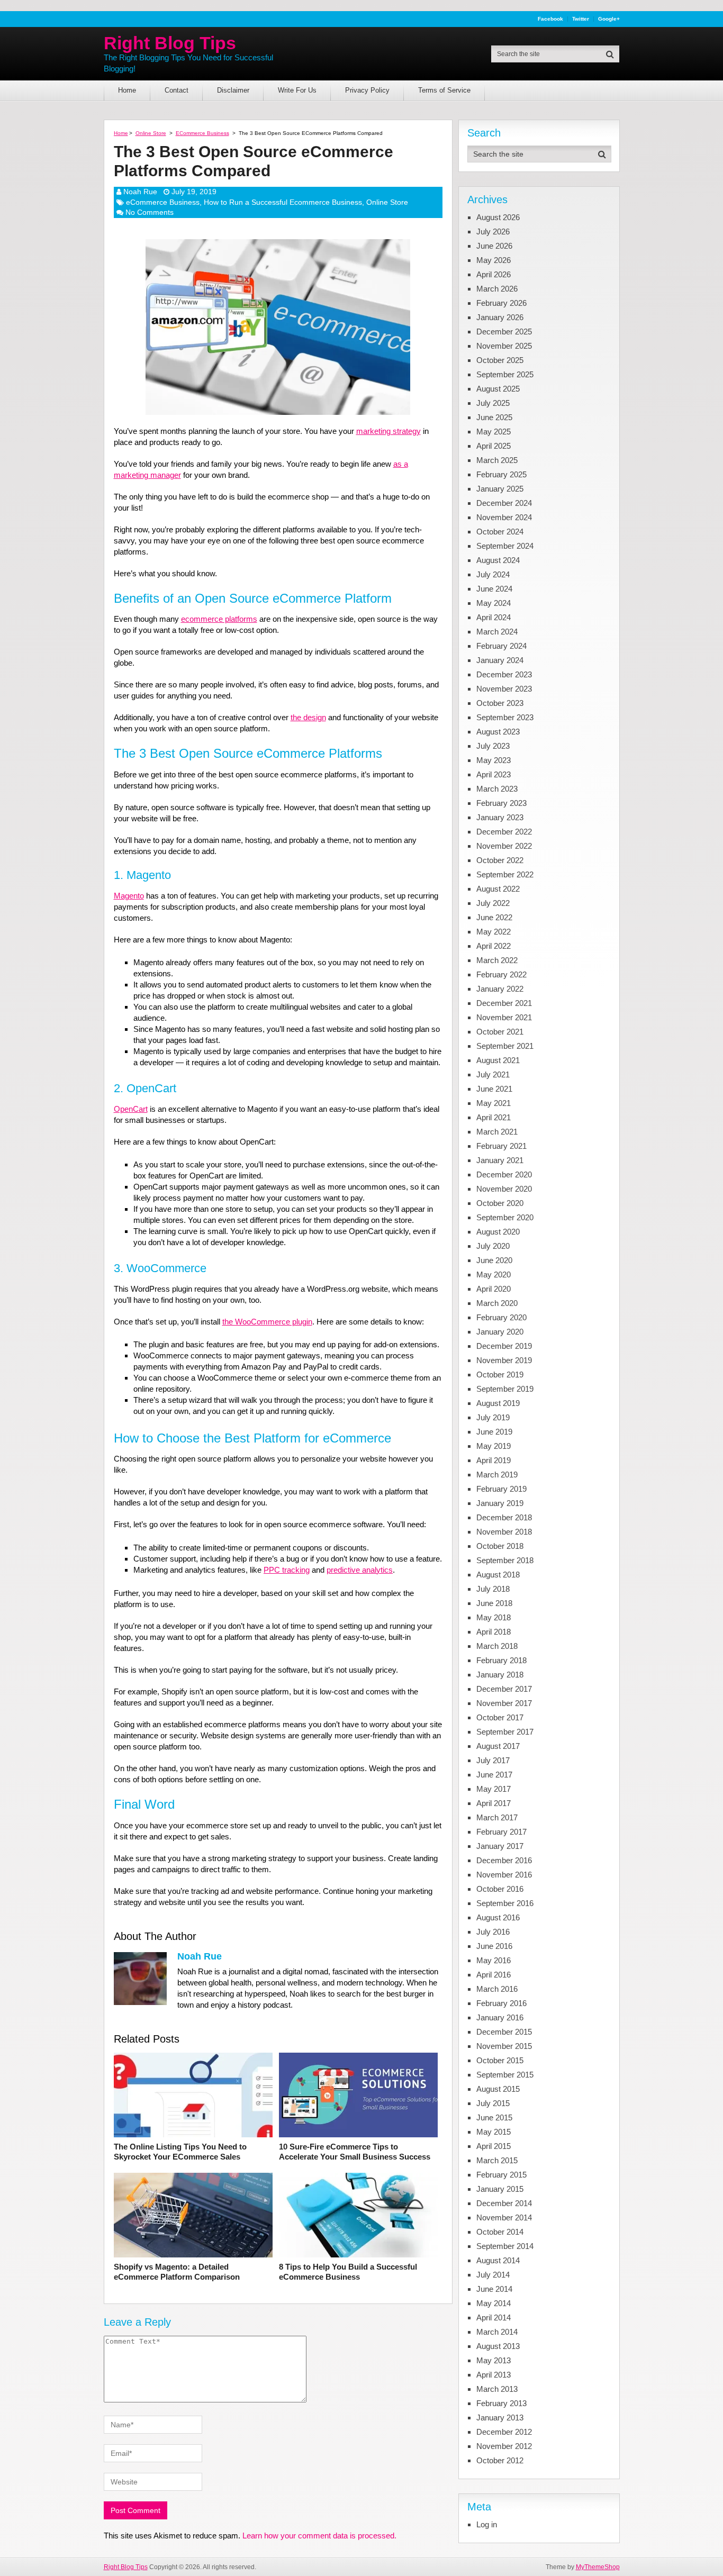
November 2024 (504, 517)
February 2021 (501, 1146)
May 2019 (494, 1446)
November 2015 (504, 2046)
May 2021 (494, 1103)
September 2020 (505, 1217)
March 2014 (497, 2332)
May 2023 (494, 760)
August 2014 (498, 2260)
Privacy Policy (367, 90)
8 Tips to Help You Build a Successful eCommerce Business (348, 2272)
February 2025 (501, 474)
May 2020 (494, 1275)
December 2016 (504, 1860)
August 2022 (498, 889)
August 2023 (498, 732)
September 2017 (505, 1732)
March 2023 (497, 789)
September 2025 (505, 374)
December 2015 (504, 2032)
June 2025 (494, 417)
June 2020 (494, 1260)
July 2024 (493, 574)
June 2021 (494, 1089)
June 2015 (494, 2117)
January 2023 (500, 817)
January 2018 (500, 1675)
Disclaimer (233, 90)
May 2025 (494, 432)
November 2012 (504, 2446)
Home (127, 90)
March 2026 (497, 289)
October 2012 (500, 2460)
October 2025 (500, 360)
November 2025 (504, 346)
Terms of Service (444, 90)
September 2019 (505, 1389)
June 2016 (494, 1946)
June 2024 (494, 589)
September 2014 (505, 2246)
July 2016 (493, 1932)
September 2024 (505, 546)
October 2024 (500, 532)
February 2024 (501, 646)
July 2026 (493, 232)
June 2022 (494, 917)
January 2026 (500, 317)
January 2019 (500, 1503)
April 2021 (494, 1117)
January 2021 (500, 1160)
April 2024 (494, 617)
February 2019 (501, 1489)
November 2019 (504, 1360)
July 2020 (493, 1246)
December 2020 (504, 1174)
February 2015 (501, 2175)
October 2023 (500, 703)
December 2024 (504, 503)
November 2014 (504, 2217)
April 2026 (494, 274)
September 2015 (505, 2075)
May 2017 (494, 1789)
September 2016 (505, 1903)
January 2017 (500, 1846)
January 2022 (500, 989)
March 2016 (497, 1989)
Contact (177, 90)
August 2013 (498, 2346)
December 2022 (504, 832)
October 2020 (500, 1203)
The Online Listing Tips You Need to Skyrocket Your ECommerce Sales (180, 2152)
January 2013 (500, 2418)
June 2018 (494, 1603)
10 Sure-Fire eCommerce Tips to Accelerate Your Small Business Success (355, 2152)
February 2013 (501, 2403)
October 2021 (500, 1032)
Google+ (609, 19)
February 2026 (501, 303)
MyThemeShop (598, 2567)
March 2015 (497, 2160)
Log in (487, 2524)
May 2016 (494, 1960)
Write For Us (297, 90)
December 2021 (504, 1003)
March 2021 (497, 1132)
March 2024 (497, 632)
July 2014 (493, 2275)
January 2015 (500, 2189)
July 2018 (493, 1589)
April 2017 (494, 1803)
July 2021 (493, 1074)
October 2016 (500, 1889)
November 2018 (504, 1532)
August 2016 (498, 1917)
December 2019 (504, 1346)
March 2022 (497, 960)
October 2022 (500, 860)
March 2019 (497, 1475)
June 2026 (494, 246)
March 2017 (497, 1817)
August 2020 (498, 1232)
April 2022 (494, 946)
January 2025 (500, 489)
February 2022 (501, 974)
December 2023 (504, 674)
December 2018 (504, 1517)
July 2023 (493, 746)
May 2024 (494, 603)
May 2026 (494, 260)
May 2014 (494, 2303)
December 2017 (504, 1689)
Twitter (581, 19)
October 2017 (500, 1717)
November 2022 (504, 846)
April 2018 (494, 1632)
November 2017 (504, 1703)
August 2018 (498, 1575)
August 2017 (498, 1746)
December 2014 (504, 2203)
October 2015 (500, 2060)
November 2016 (504, 1875)
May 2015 (494, 2132)
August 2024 (498, 560)
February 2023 (501, 803)
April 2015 (494, 2146)
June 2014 (494, 2289)
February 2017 (501, 1832)
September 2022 (505, 874)
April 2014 (494, 2318)
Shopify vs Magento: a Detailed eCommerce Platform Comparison (177, 2272)
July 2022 (493, 903)
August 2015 (498, 2089)
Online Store (387, 202)
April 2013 (494, 2375)
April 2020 (494, 1289)
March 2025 (497, 460)
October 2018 (500, 1546)
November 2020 (504, 1189)
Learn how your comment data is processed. (319, 2536)
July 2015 (493, 2103)
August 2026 (498, 217)
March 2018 (497, 1646)
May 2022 (494, 932)
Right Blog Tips (170, 43)
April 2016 (494, 1975)
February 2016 (501, 2003)
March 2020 (497, 1303)
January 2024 (500, 660)
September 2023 (505, 717)
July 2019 (493, 1417)
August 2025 (498, 389)
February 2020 (501, 1317)
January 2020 (500, 1332)
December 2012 (504, 2432)
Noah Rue (140, 192)
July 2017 (493, 1760)
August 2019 (498, 1403)
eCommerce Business (163, 202)
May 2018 (494, 1617)
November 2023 (504, 689)
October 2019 (500, 1375)
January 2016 (500, 2017)
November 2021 (504, 1017)
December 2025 (504, 332)
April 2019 (494, 1460)
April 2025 (494, 446)
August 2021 (498, 1060)
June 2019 (494, 1432)
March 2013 (497, 2389)
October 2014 (500, 2232)
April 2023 (494, 774)
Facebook (550, 19)
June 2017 (494, 1775)
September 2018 (505, 1560)
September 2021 (505, 1046)
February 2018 (501, 1660)
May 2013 (494, 2360)
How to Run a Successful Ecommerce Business (283, 202)
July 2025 (493, 403)
